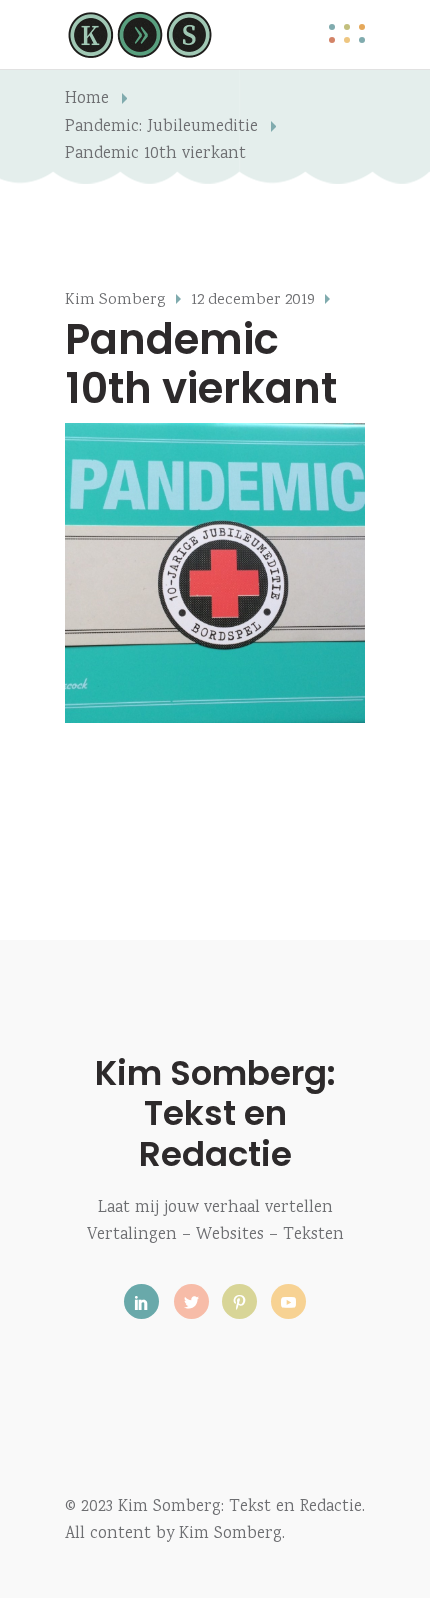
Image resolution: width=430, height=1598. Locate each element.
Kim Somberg (115, 300)
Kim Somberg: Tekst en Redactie (215, 1113)
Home (87, 99)
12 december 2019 (253, 300)
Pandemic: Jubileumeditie (161, 127)
